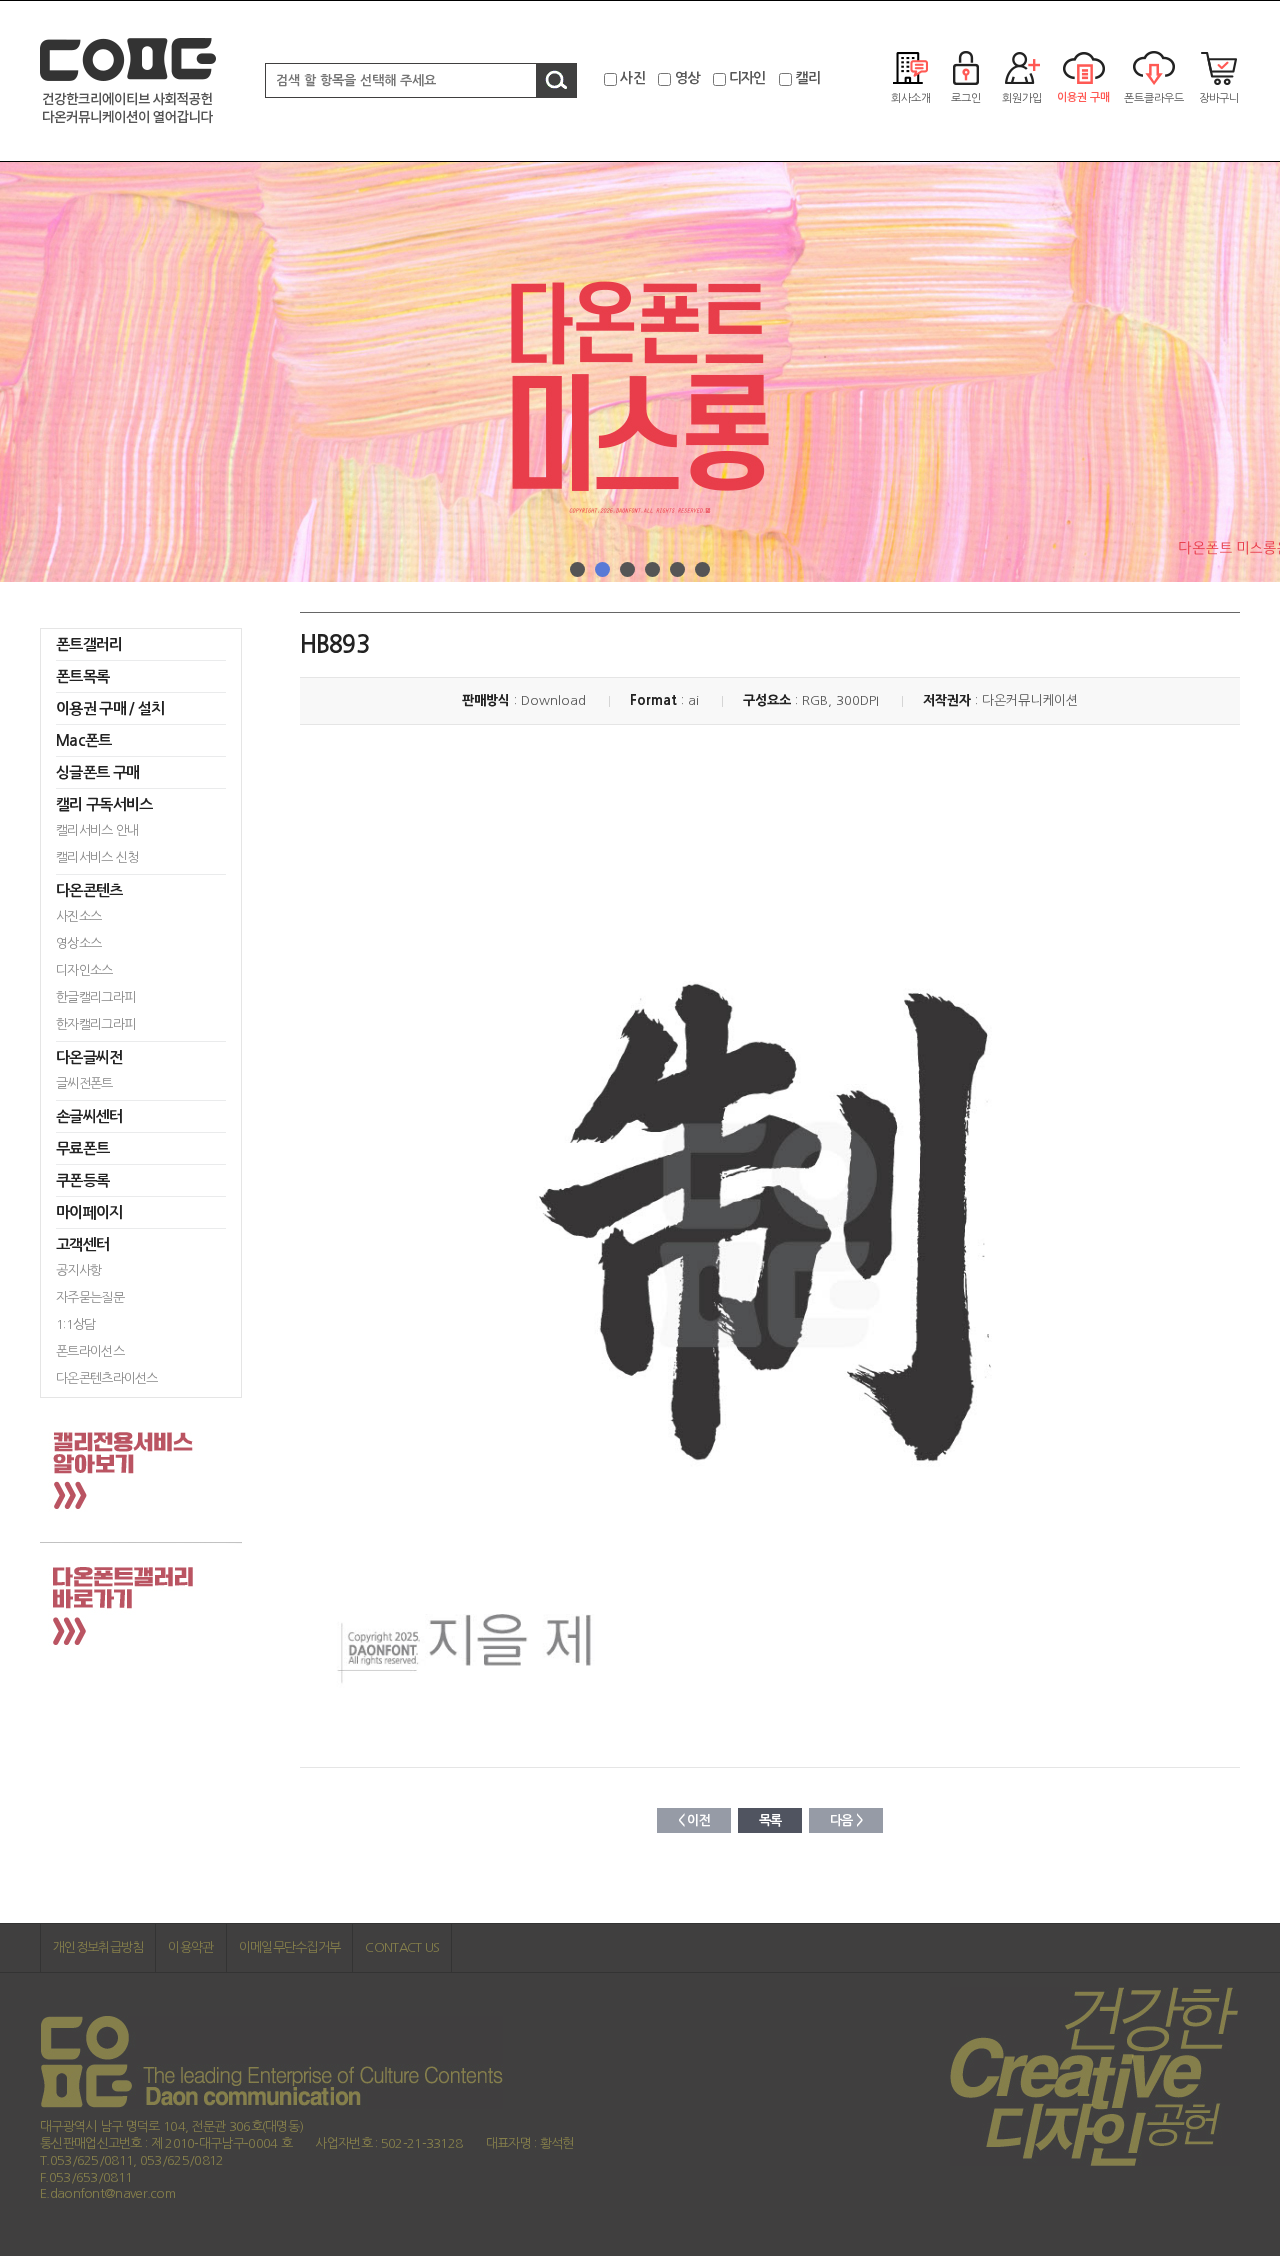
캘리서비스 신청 (97, 857)
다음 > (846, 1820)
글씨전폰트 (84, 1083)
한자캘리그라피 (95, 1024)
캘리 (807, 78)
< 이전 (694, 1820)
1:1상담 (76, 1324)
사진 (632, 78)
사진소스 (78, 916)
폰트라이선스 (90, 1351)
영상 (687, 78)
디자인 (747, 78)
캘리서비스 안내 (97, 830)
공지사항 (78, 1270)
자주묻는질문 (90, 1297)
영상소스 (78, 943)
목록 (770, 1820)
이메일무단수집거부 (290, 1947)
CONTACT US (402, 1947)
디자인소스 (84, 970)
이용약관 (190, 1947)
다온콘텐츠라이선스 (107, 1378)
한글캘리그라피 (95, 997)
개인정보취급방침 (98, 1947)
